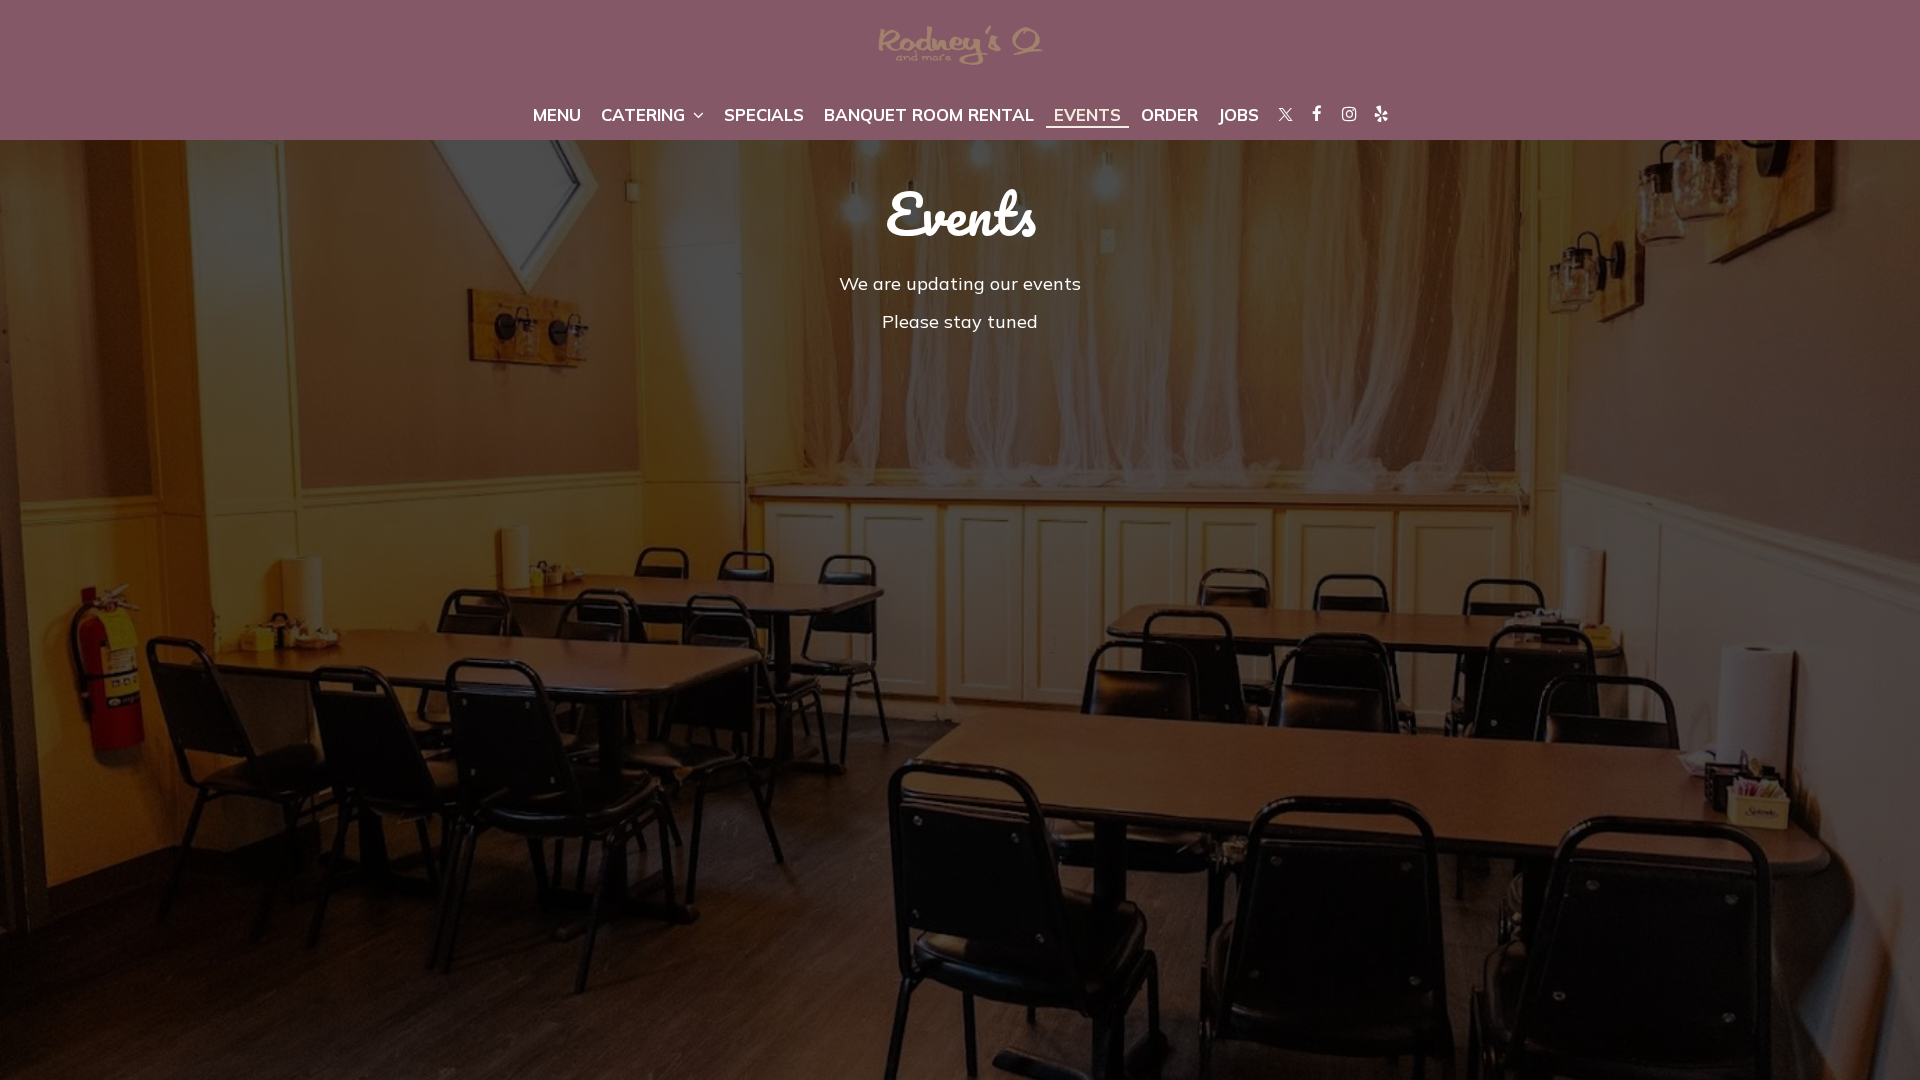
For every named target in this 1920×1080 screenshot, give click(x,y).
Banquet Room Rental (929, 115)
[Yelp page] (1381, 114)
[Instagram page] (1349, 114)
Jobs (1238, 115)
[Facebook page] (1317, 114)
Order (1169, 115)
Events (1087, 115)
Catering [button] (645, 115)
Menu (557, 115)
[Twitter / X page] (1285, 114)
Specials (764, 115)
